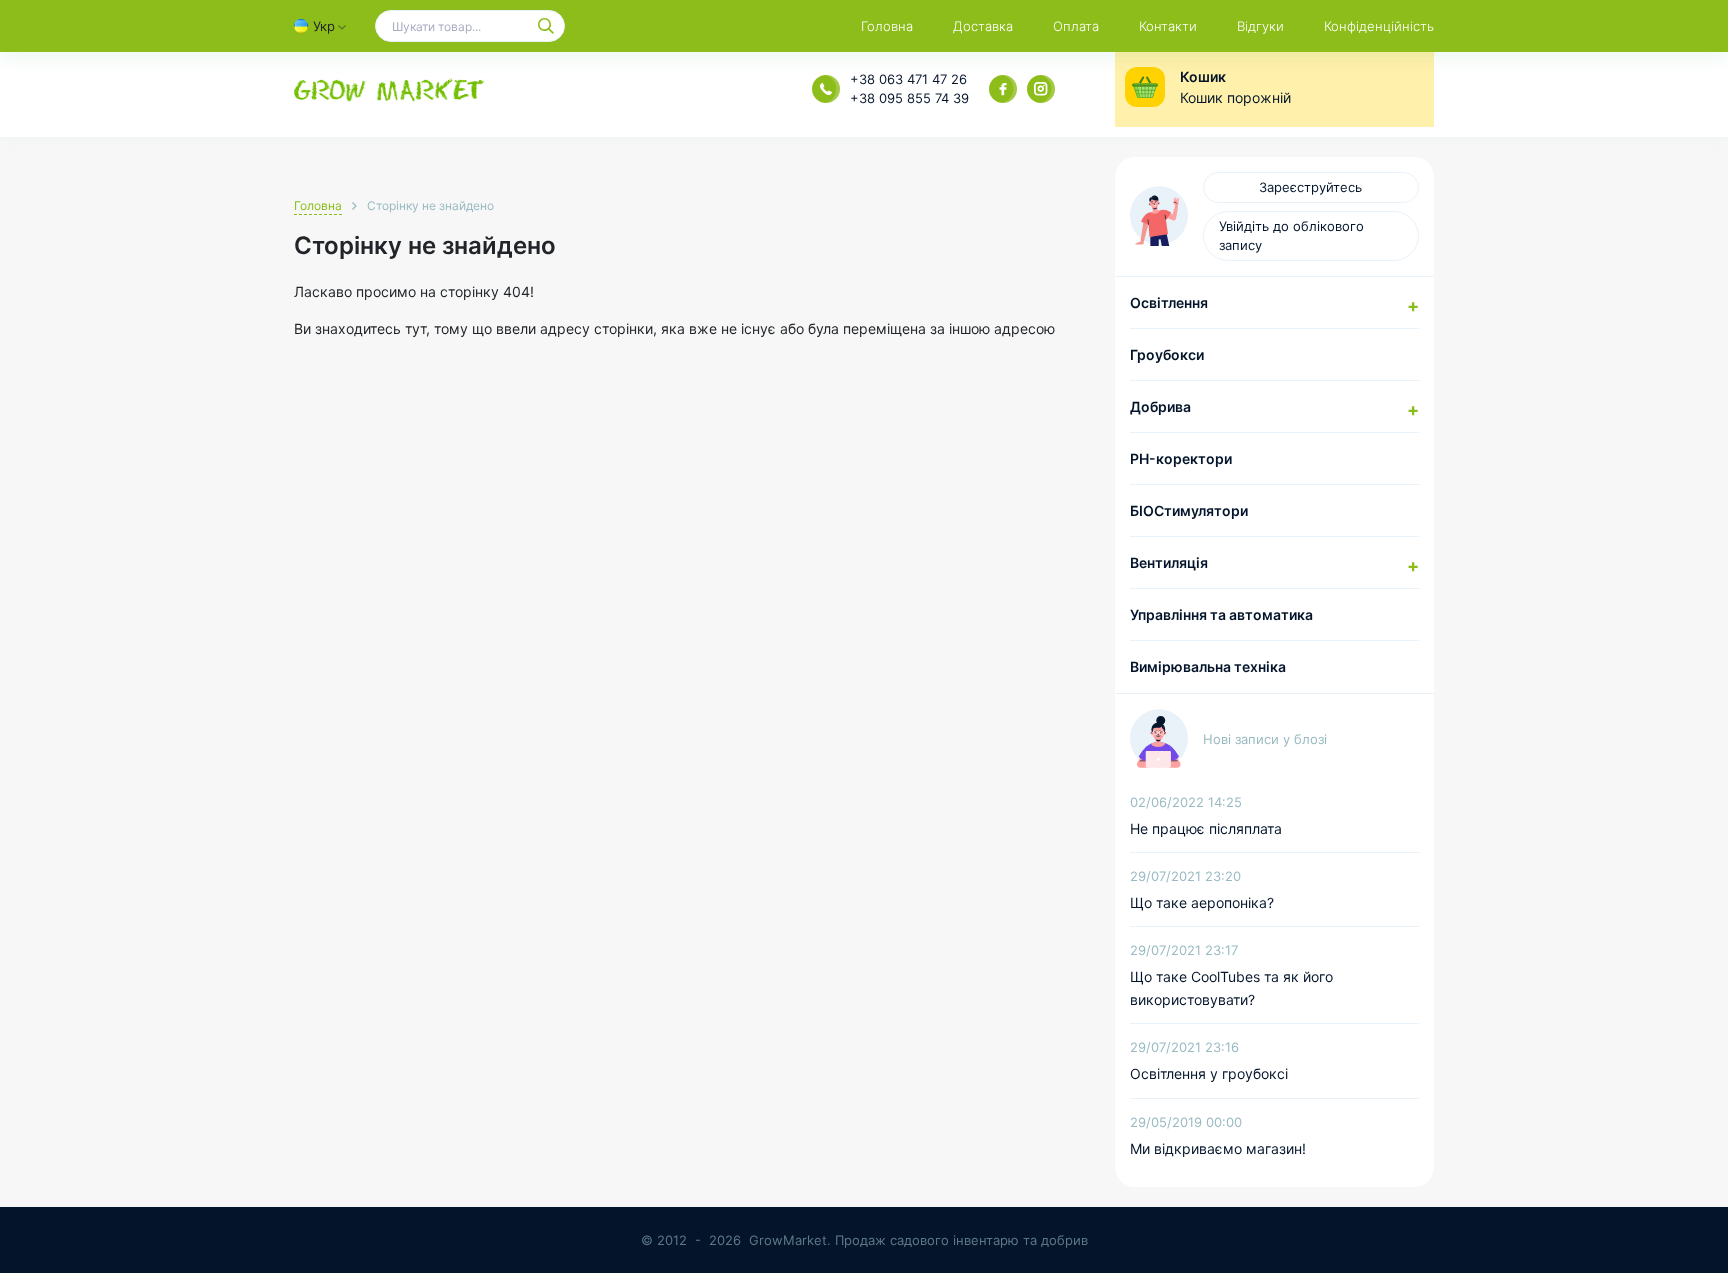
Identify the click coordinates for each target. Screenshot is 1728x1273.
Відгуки (1260, 26)
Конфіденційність (1379, 26)
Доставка (983, 26)
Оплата (1076, 26)
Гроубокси (1167, 354)
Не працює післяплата (1206, 828)
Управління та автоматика (1221, 614)
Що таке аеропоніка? (1202, 902)
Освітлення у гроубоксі (1209, 1073)
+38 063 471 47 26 (908, 79)
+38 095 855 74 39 (909, 98)
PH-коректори (1181, 458)
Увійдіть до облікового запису (1291, 235)
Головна (887, 26)
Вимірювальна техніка (1208, 666)
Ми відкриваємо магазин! (1218, 1148)
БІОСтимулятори (1189, 510)
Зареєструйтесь (1310, 187)
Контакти (1168, 26)
